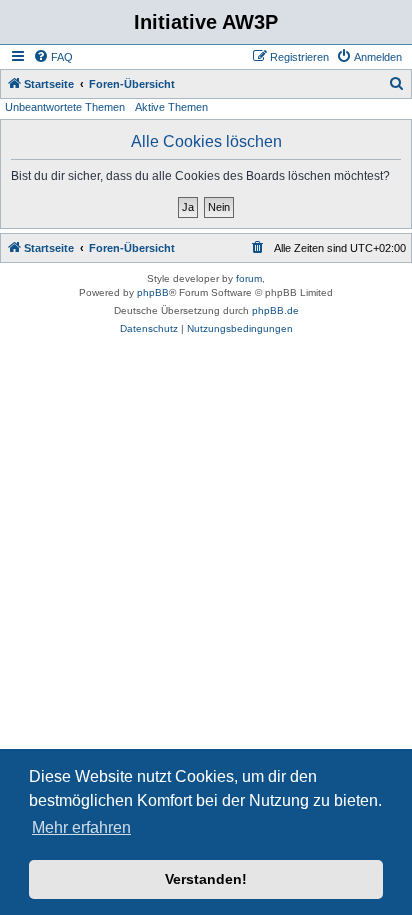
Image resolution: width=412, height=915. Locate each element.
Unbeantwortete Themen (65, 107)
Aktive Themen (171, 107)
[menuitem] (53, 57)
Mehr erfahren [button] (81, 827)
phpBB (153, 292)
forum (249, 278)
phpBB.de (275, 310)
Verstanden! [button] (206, 879)
